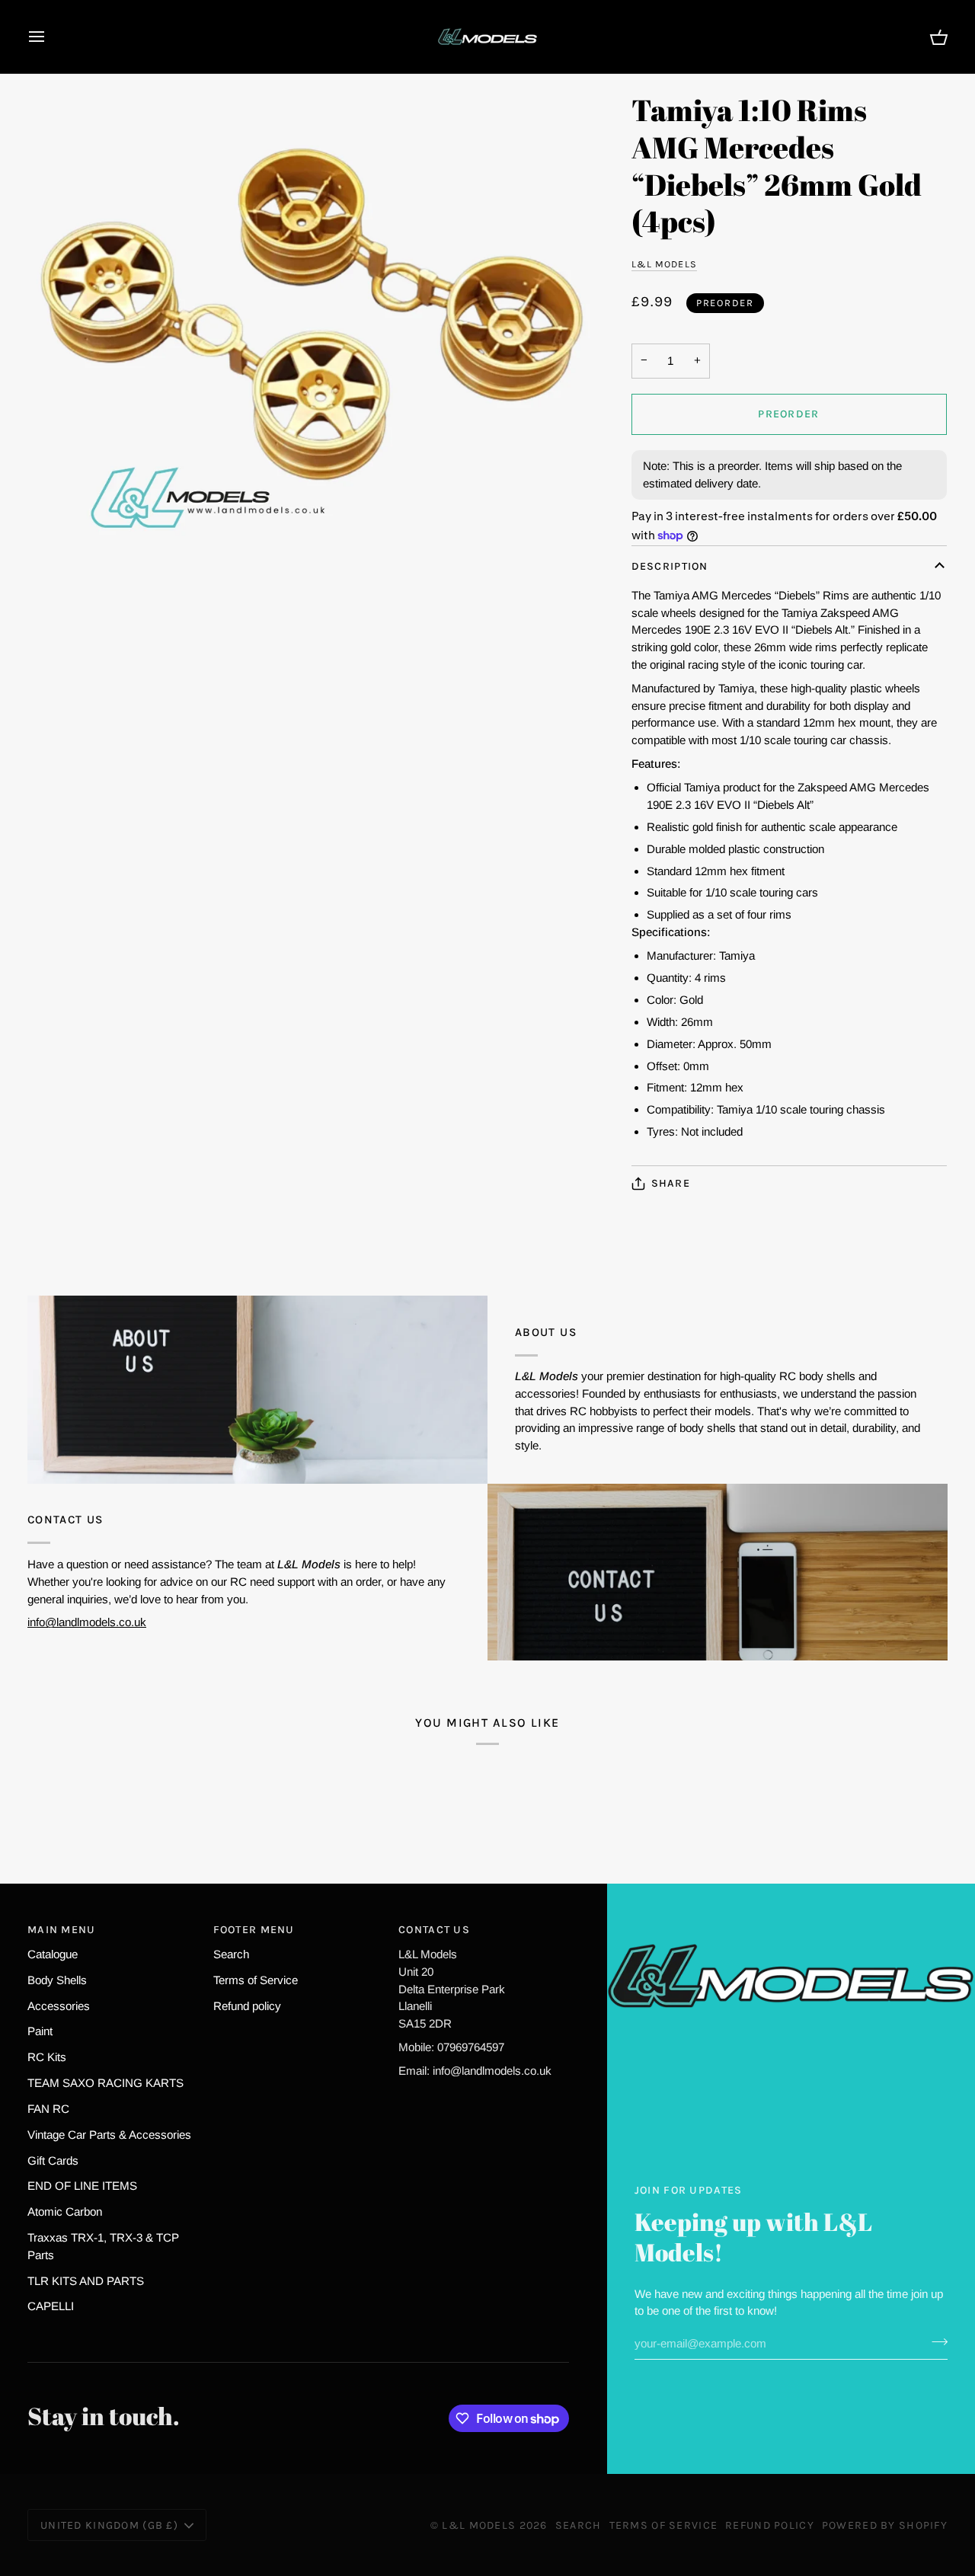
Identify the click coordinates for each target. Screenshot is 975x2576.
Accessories (59, 2006)
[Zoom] (315, 332)
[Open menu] (50, 37)
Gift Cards (53, 2161)
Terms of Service (256, 1980)
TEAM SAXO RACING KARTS (105, 2083)
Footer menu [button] (254, 1930)
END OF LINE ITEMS (82, 2186)
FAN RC (48, 2109)
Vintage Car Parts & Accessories (109, 2135)
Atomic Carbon (65, 2212)
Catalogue (53, 1954)
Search (231, 1954)
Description (670, 566)
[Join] (935, 2341)
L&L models (664, 264)
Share (671, 1183)
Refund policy (247, 2006)
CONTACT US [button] (434, 1930)
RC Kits (47, 2057)
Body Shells (57, 1980)
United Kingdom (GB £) (109, 2525)
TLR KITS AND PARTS (86, 2281)
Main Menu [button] (62, 1930)
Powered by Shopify (885, 2525)
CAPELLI (51, 2306)
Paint (40, 2031)
